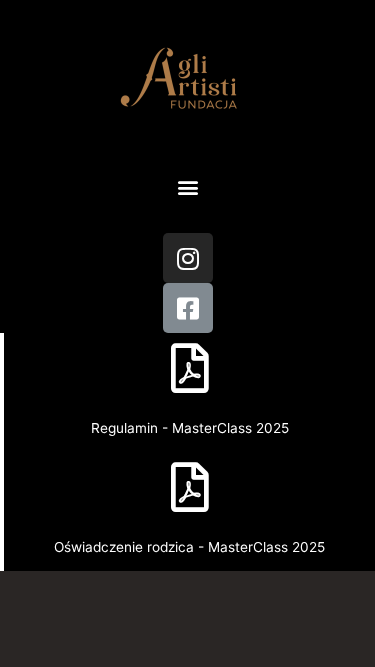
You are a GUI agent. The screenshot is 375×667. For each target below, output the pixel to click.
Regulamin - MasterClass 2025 (190, 428)
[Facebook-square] (188, 308)
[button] (187, 186)
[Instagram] (188, 258)
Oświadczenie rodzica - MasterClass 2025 (189, 547)
